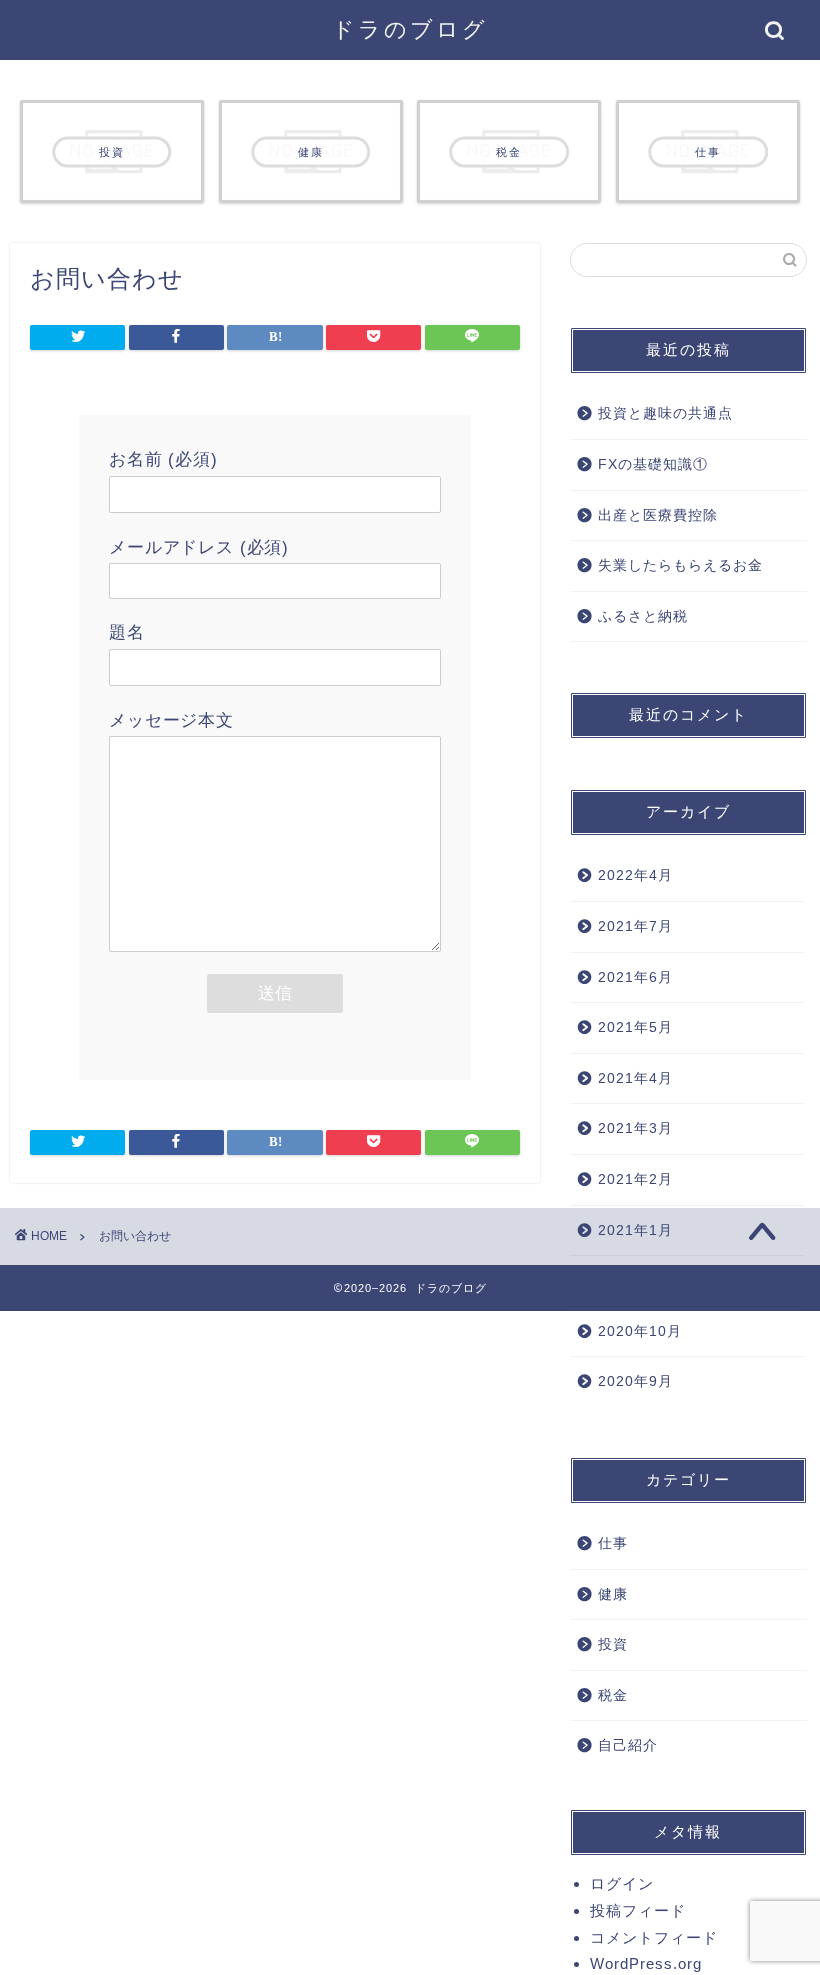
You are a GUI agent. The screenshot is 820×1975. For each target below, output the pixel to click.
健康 (613, 1594)
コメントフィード (654, 1937)
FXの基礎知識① (653, 464)
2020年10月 (640, 1331)
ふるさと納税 (643, 616)
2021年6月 (635, 977)
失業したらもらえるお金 (680, 565)
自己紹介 (628, 1745)
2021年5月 (635, 1027)
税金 (613, 1695)
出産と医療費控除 (658, 515)
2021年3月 (635, 1128)
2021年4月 (635, 1078)
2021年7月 (635, 926)
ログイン (622, 1883)
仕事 (613, 1543)
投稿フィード (638, 1910)
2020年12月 (640, 1280)
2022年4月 (635, 875)
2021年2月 (635, 1179)
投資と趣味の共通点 (665, 413)
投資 (613, 1644)
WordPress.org (646, 1963)
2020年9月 (635, 1381)
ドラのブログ (410, 28)
